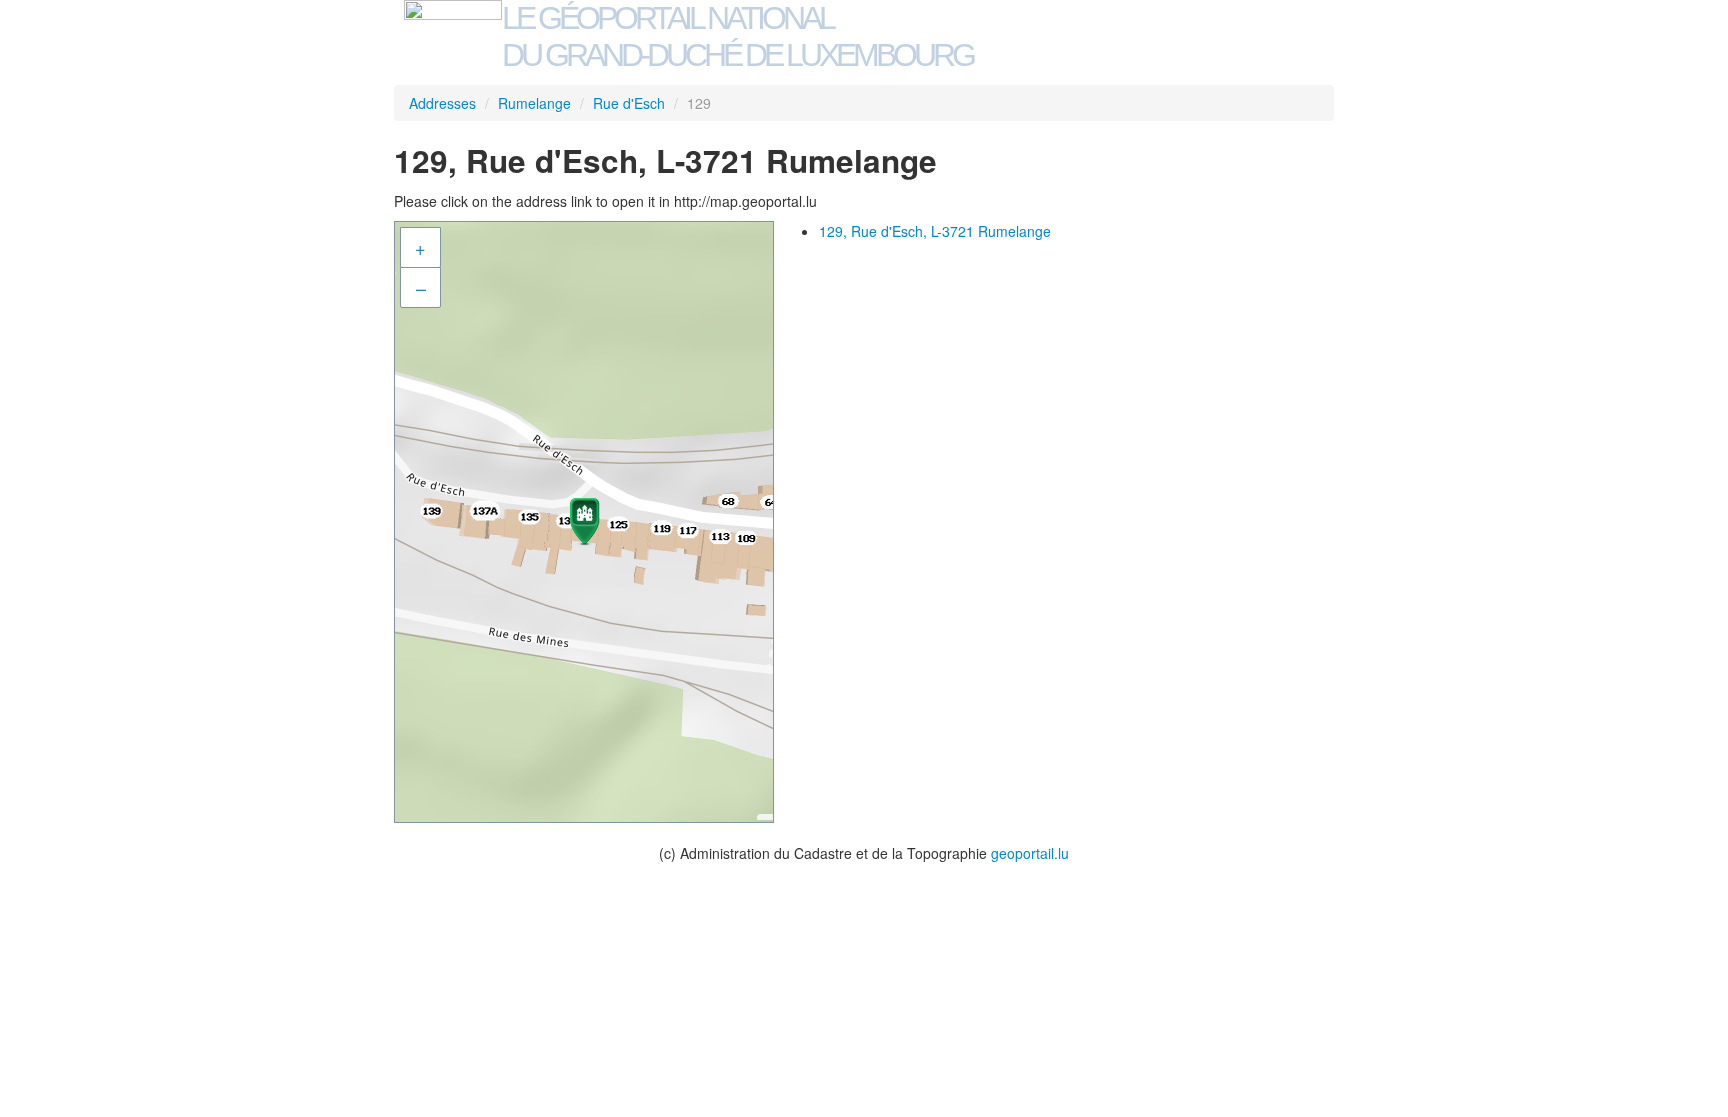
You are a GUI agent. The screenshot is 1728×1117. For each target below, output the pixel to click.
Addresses (442, 103)
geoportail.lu (1030, 853)
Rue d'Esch (629, 103)
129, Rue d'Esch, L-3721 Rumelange (935, 231)
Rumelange (534, 103)
